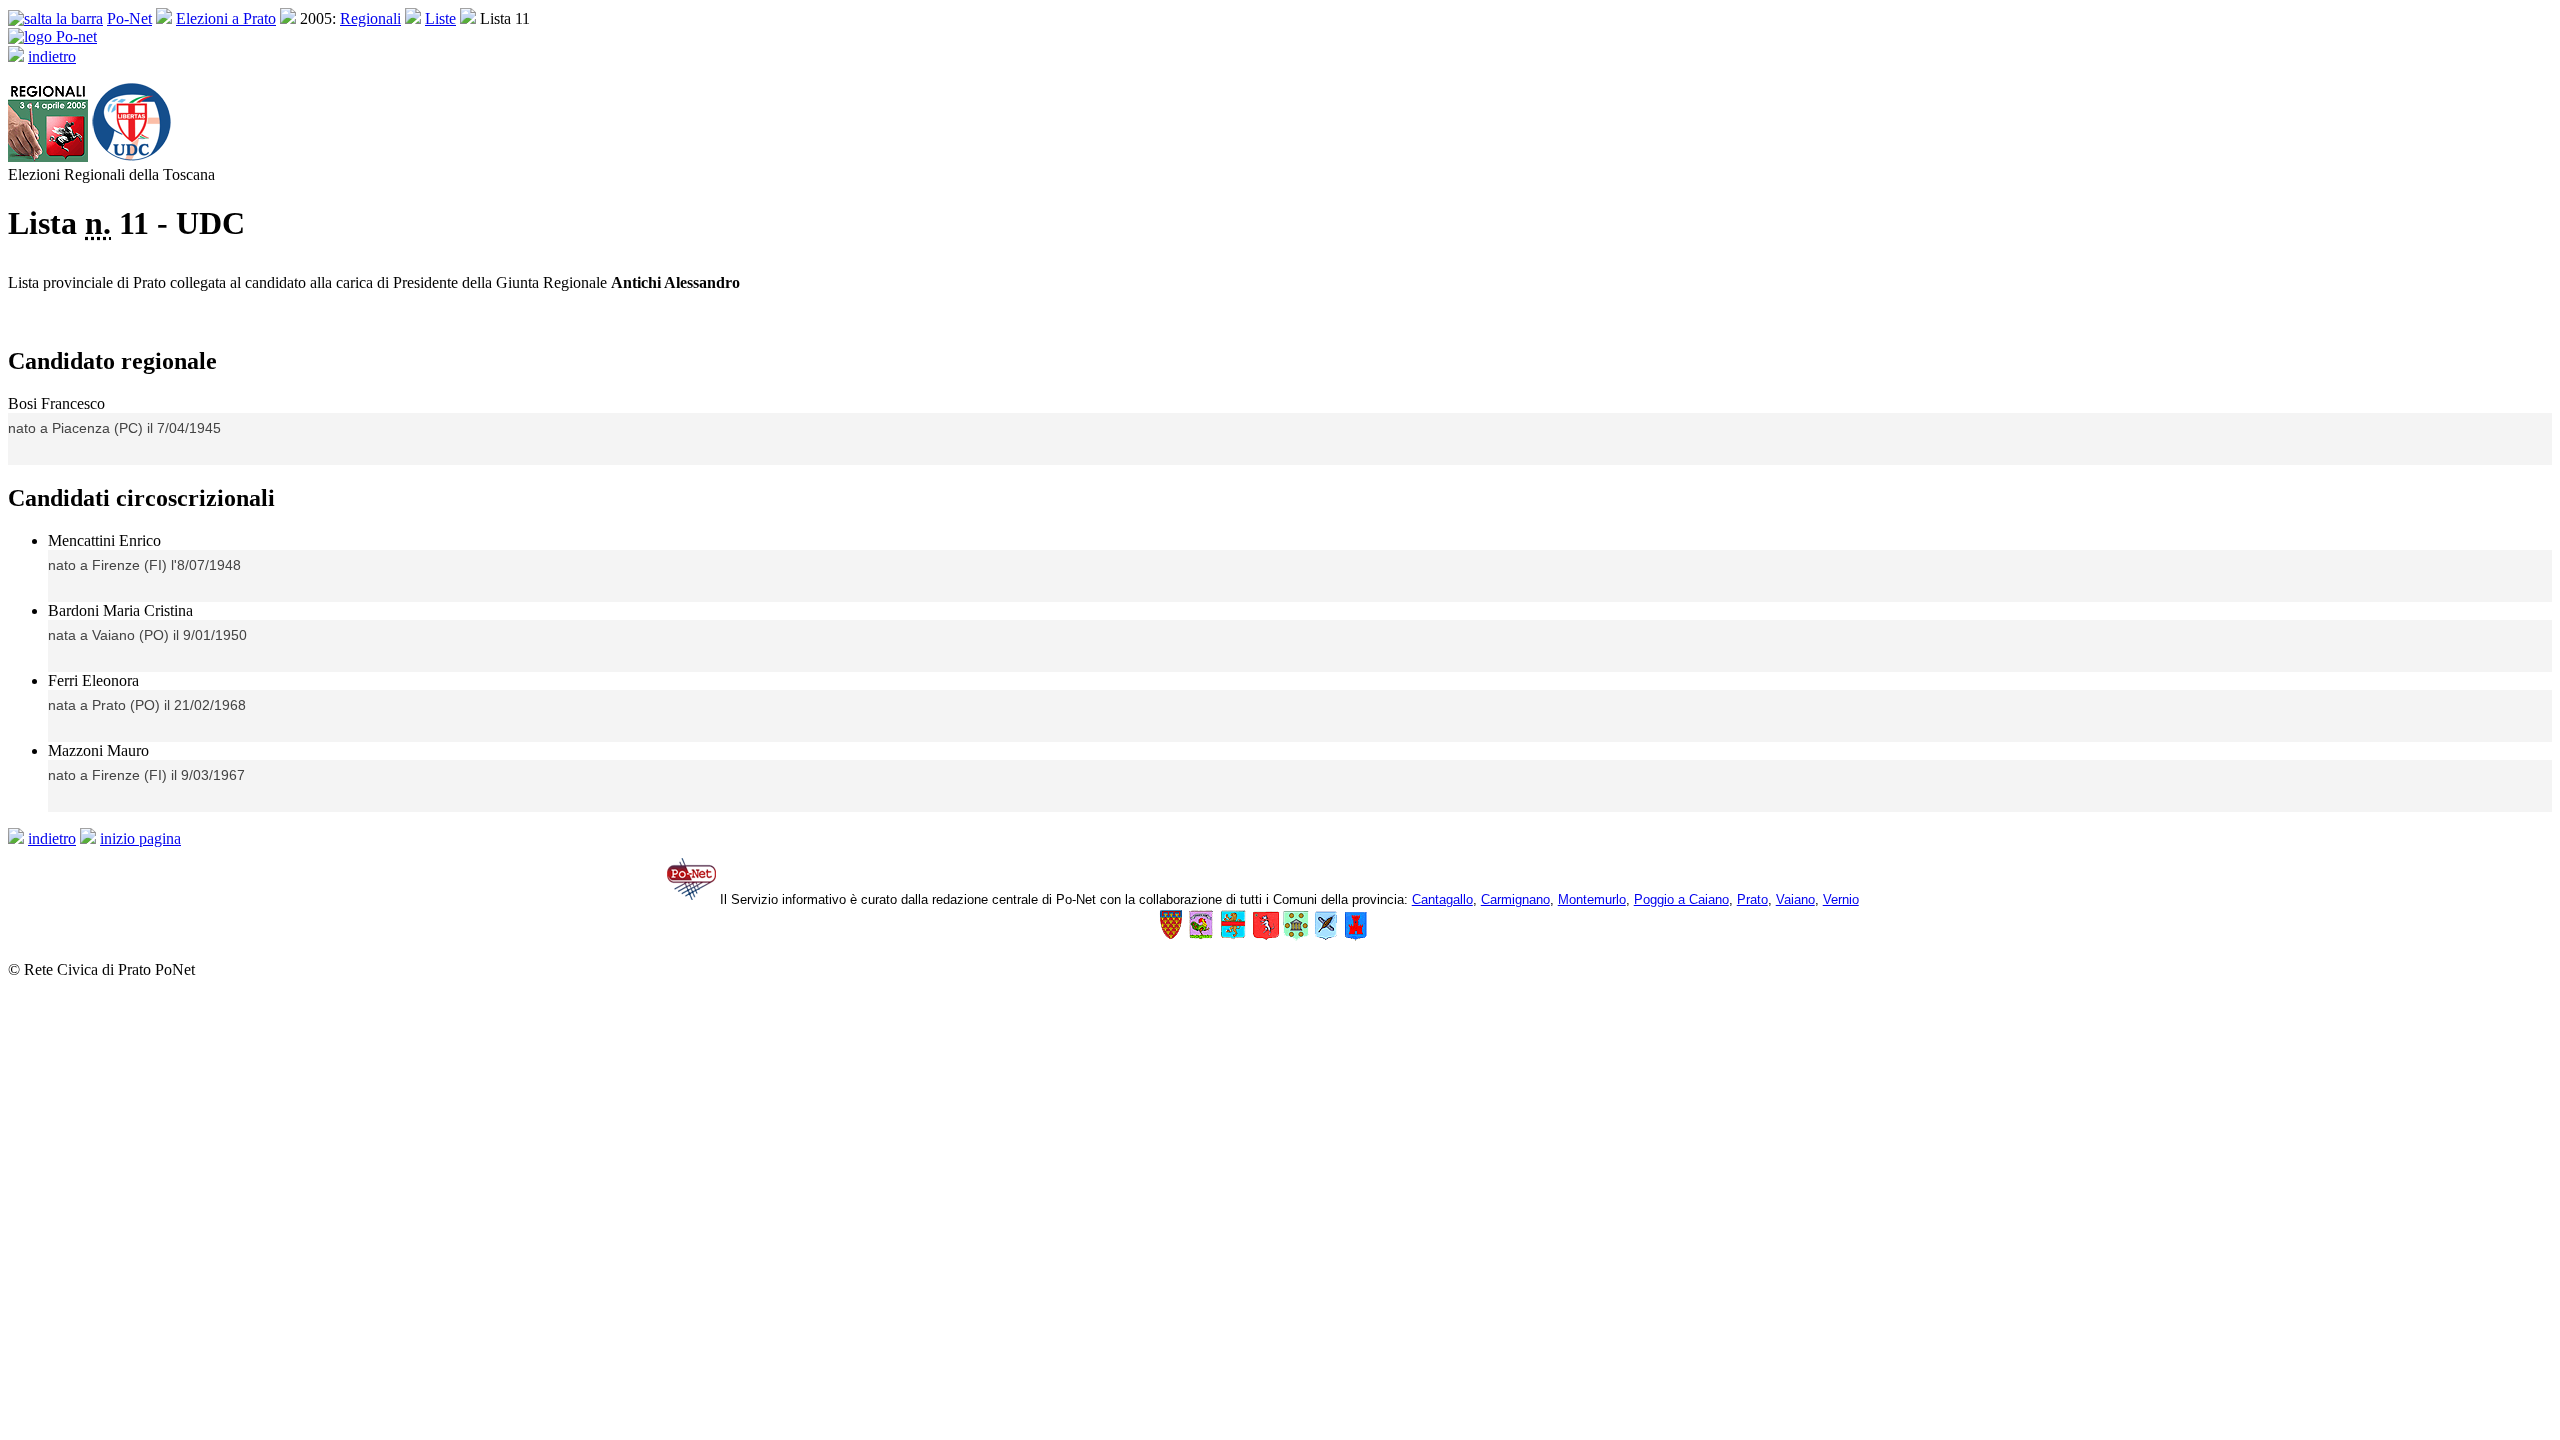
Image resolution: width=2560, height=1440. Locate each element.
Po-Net (129, 18)
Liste (440, 18)
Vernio (1841, 899)
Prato (1752, 899)
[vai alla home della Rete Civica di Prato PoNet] (52, 36)
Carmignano (1515, 899)
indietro (52, 56)
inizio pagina (140, 838)
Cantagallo (1442, 899)
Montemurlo (1592, 899)
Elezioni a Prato (226, 18)
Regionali (370, 18)
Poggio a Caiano (1681, 899)
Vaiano (1795, 899)
